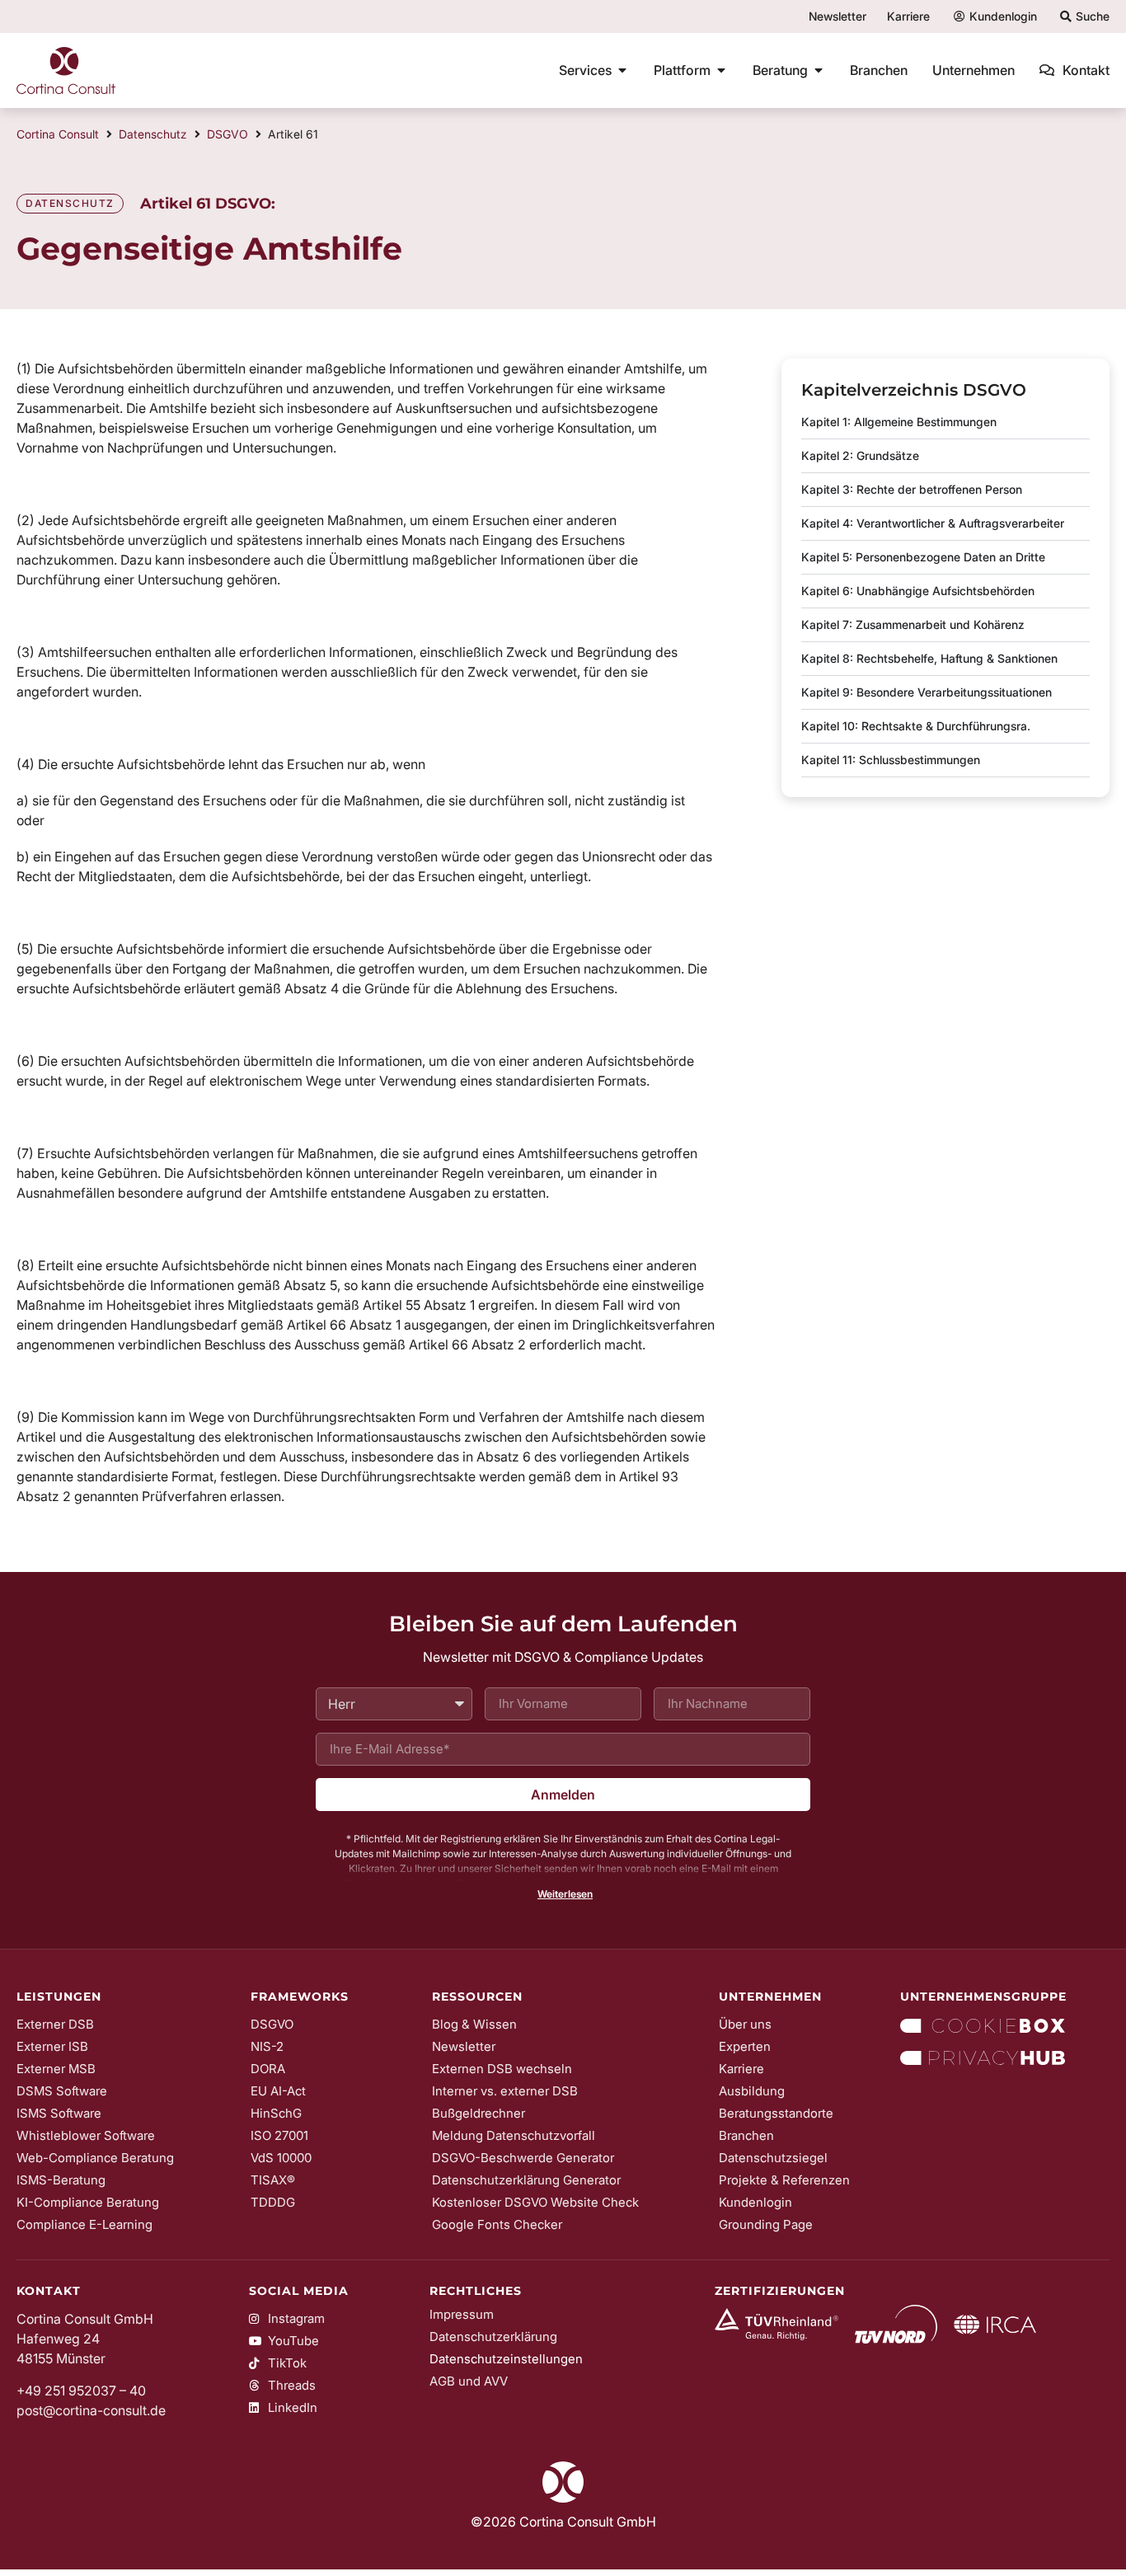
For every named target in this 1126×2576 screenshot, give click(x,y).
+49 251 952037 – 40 (81, 2391)
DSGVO (228, 134)
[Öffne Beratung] (819, 70)
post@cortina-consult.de (91, 2410)
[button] (563, 1894)
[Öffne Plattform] (721, 70)
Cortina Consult (58, 134)
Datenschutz (153, 134)
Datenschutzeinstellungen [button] (506, 2359)
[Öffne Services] (622, 70)
